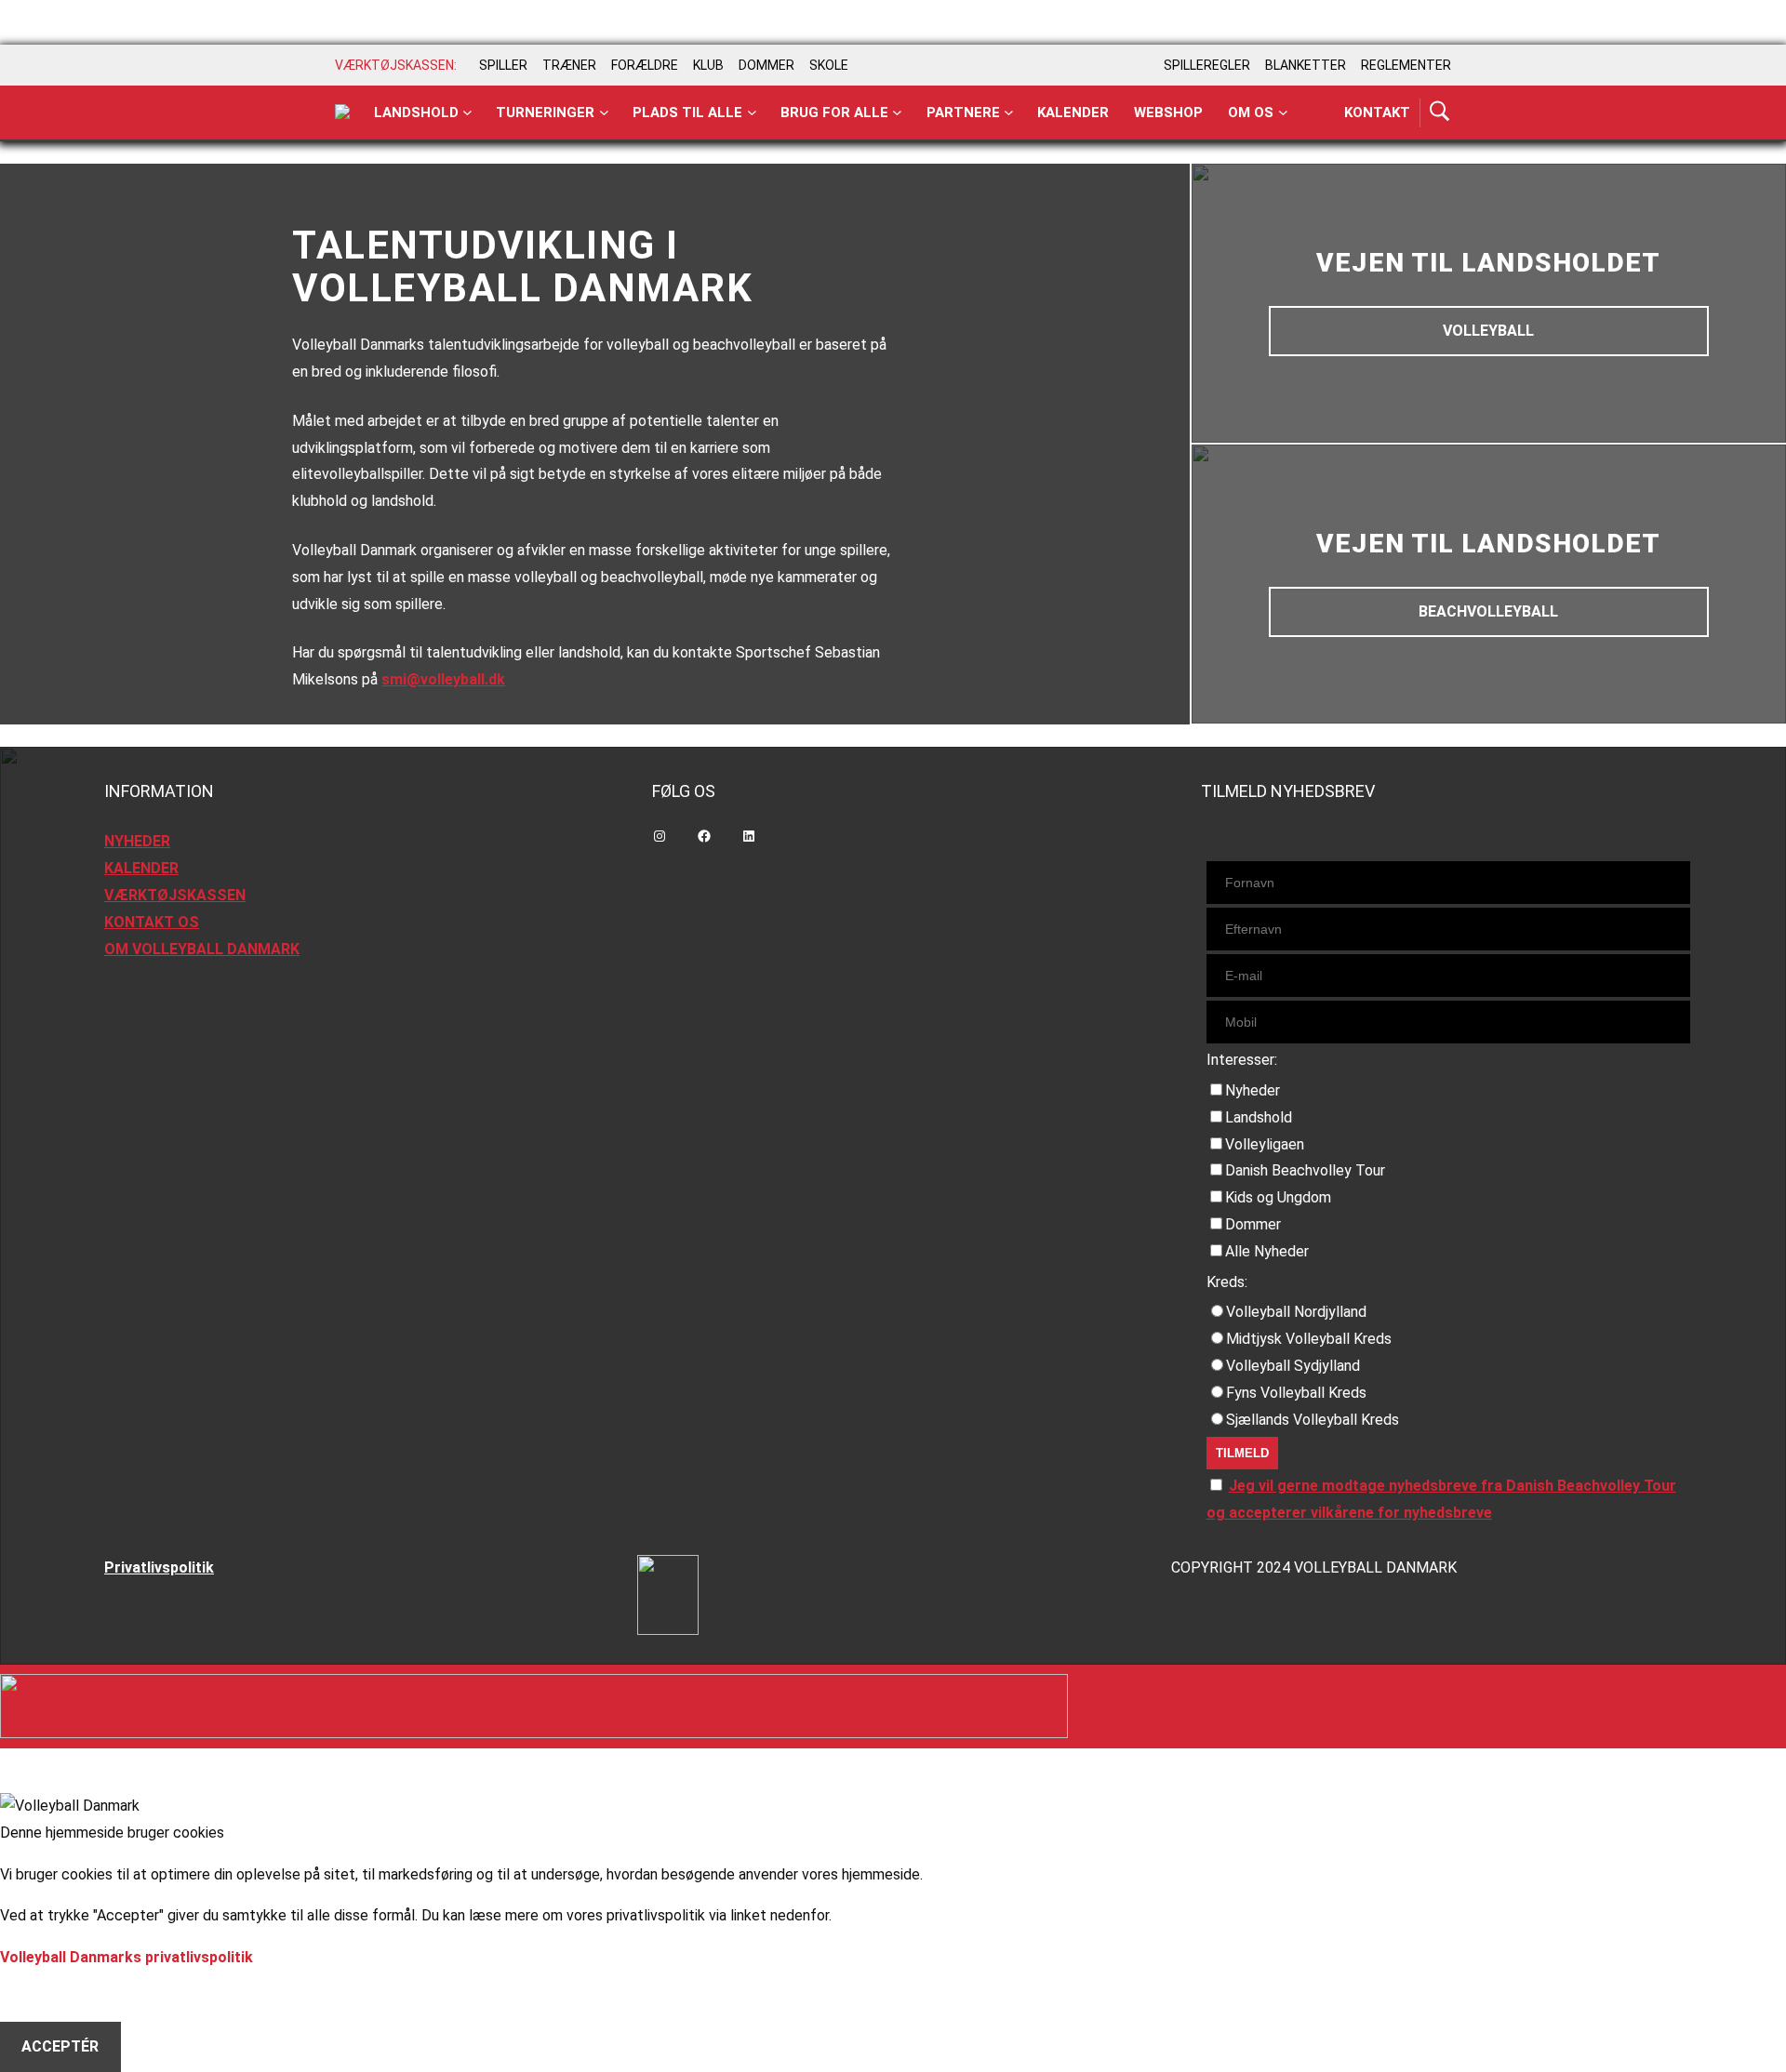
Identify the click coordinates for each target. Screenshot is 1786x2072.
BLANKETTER (1306, 65)
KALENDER (141, 868)
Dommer (1253, 1224)
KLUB (708, 65)
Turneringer (545, 113)
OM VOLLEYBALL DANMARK (202, 949)
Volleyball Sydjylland (1293, 1366)
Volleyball (1488, 331)
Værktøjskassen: (396, 65)
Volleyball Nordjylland (1296, 1312)
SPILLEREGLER (1207, 65)
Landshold (416, 113)
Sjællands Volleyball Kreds (1313, 1420)
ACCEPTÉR (60, 2046)
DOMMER (766, 65)
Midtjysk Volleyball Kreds (1309, 1339)
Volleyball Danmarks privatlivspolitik (127, 1957)
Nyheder (1253, 1090)
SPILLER (503, 65)
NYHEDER (137, 841)
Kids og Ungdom (1278, 1197)
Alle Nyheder (1267, 1251)
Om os (1251, 113)
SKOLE (829, 65)
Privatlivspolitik (159, 1567)
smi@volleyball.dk (443, 679)
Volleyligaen (1265, 1144)
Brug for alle (834, 113)
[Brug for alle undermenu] (467, 113)
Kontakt (1377, 113)
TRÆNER (569, 65)
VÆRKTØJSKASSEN (175, 895)
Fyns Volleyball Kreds (1296, 1393)
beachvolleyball (1488, 611)
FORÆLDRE (645, 65)
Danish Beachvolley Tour (1305, 1170)
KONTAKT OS (152, 922)
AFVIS (42, 1996)
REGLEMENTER (1406, 65)
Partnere (963, 113)
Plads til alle (687, 113)
